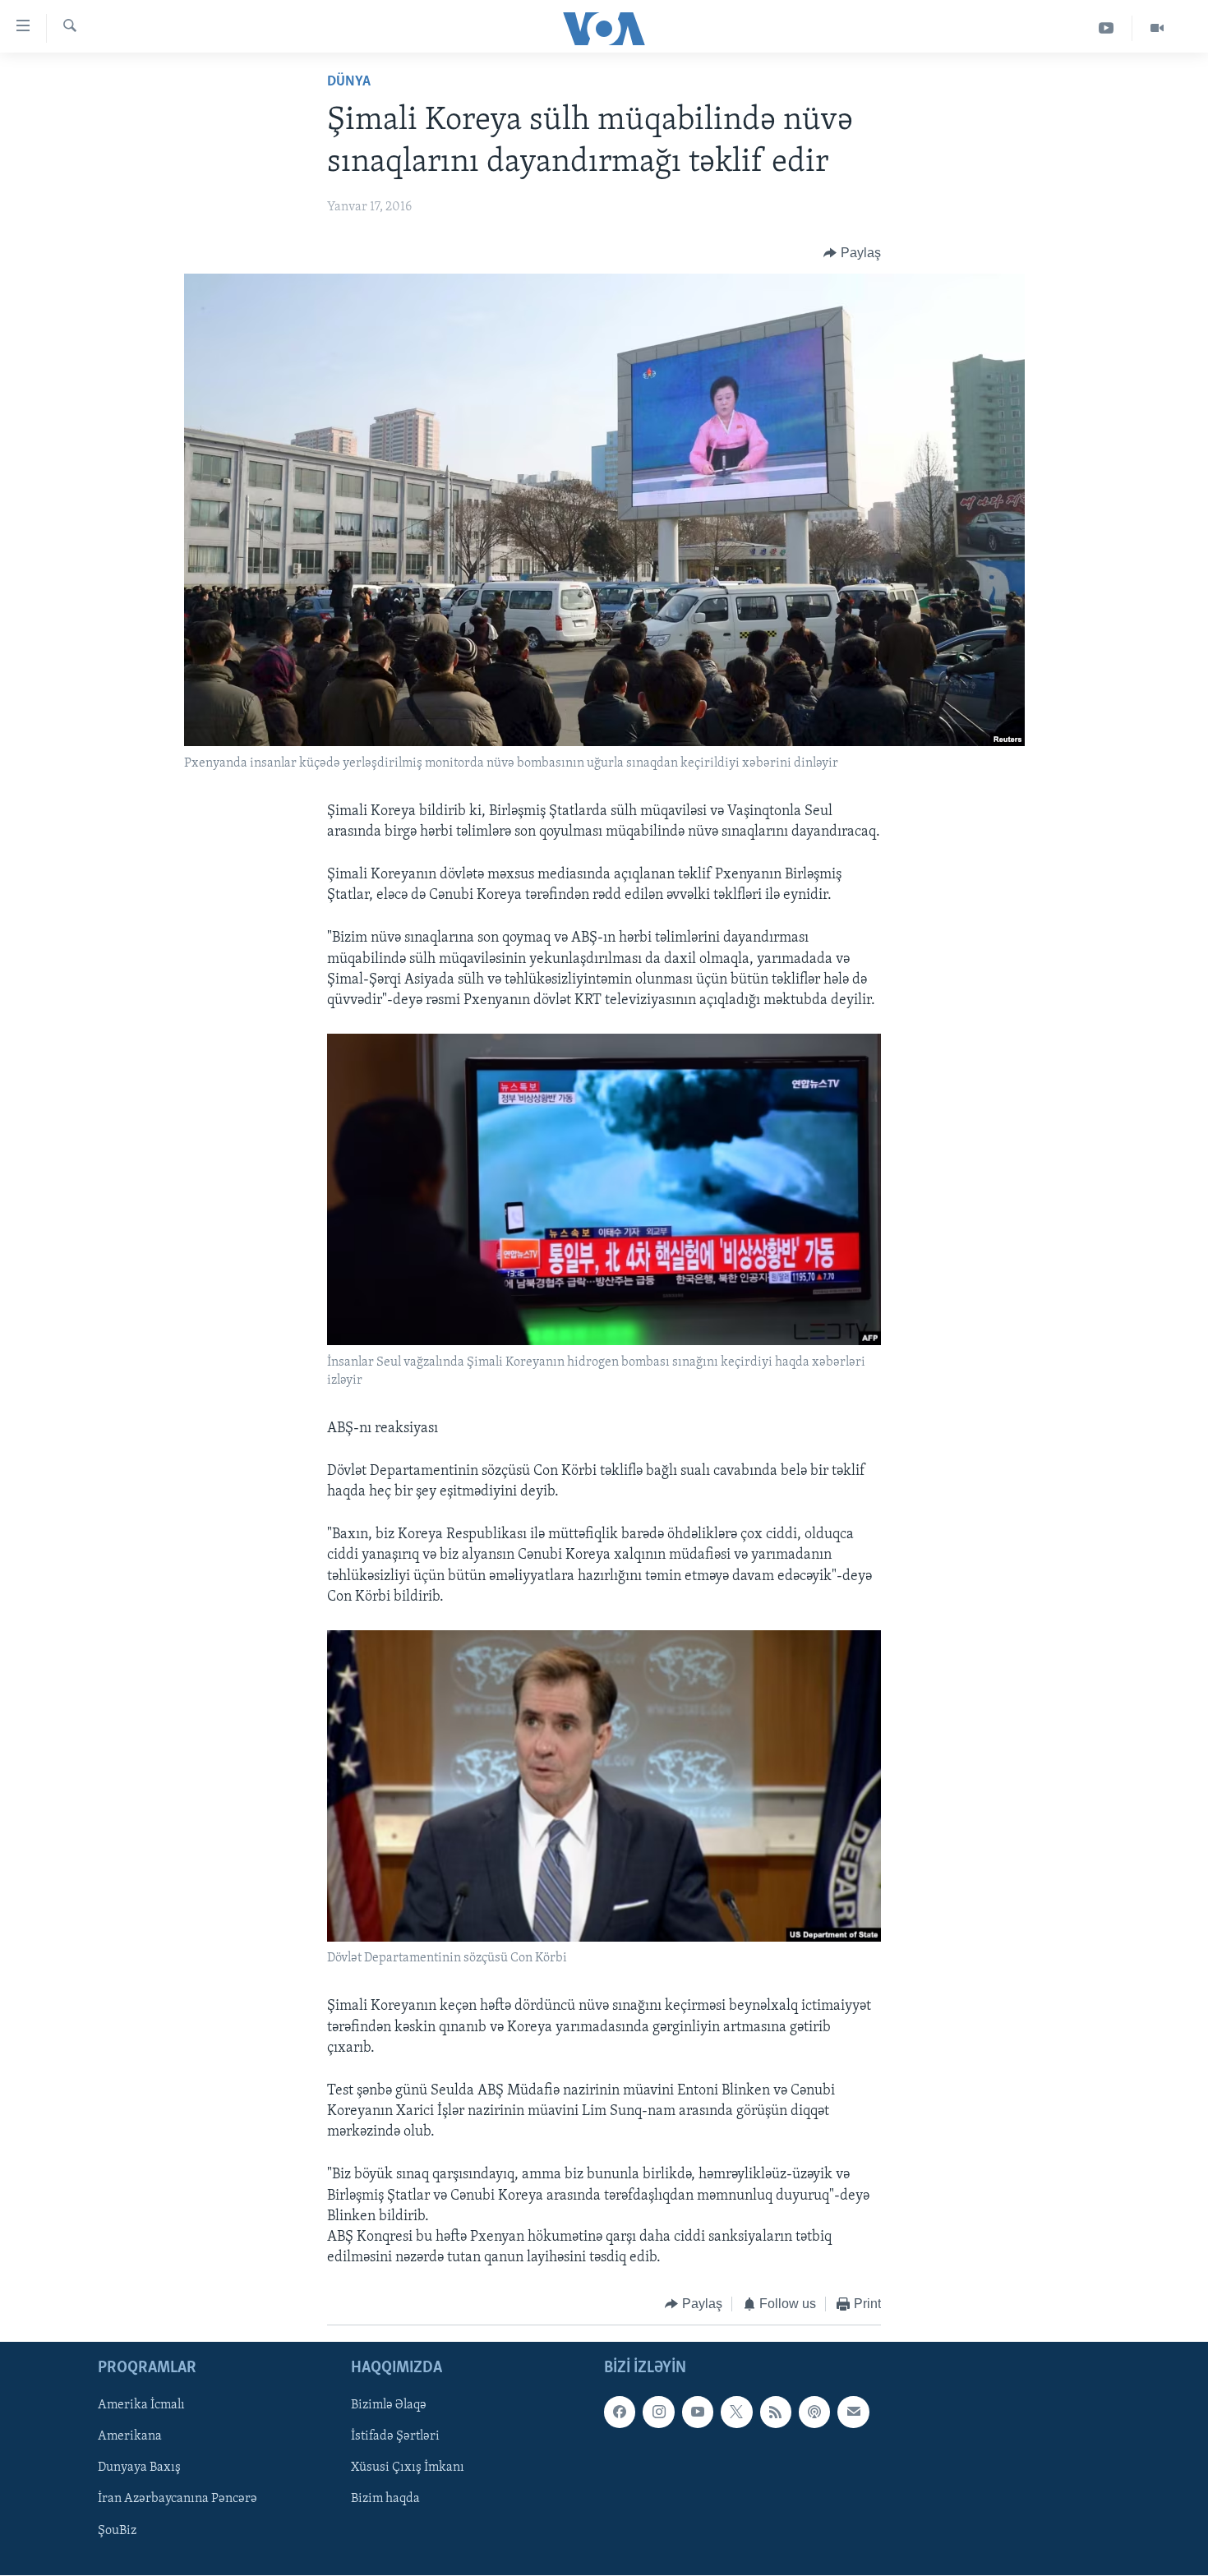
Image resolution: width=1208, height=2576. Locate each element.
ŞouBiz (117, 2530)
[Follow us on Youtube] (698, 2412)
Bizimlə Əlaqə (389, 2405)
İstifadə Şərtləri (395, 2436)
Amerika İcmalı (141, 2405)
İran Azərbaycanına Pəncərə (178, 2499)
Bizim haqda (385, 2499)
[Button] (852, 253)
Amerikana (130, 2436)
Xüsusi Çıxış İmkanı (408, 2468)
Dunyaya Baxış (139, 2468)
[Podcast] (814, 2412)
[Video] (1157, 28)
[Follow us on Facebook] (620, 2412)
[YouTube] (1107, 28)
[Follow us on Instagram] (658, 2412)
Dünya (349, 82)
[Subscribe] (853, 2412)
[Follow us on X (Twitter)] (736, 2412)
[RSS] (776, 2412)
